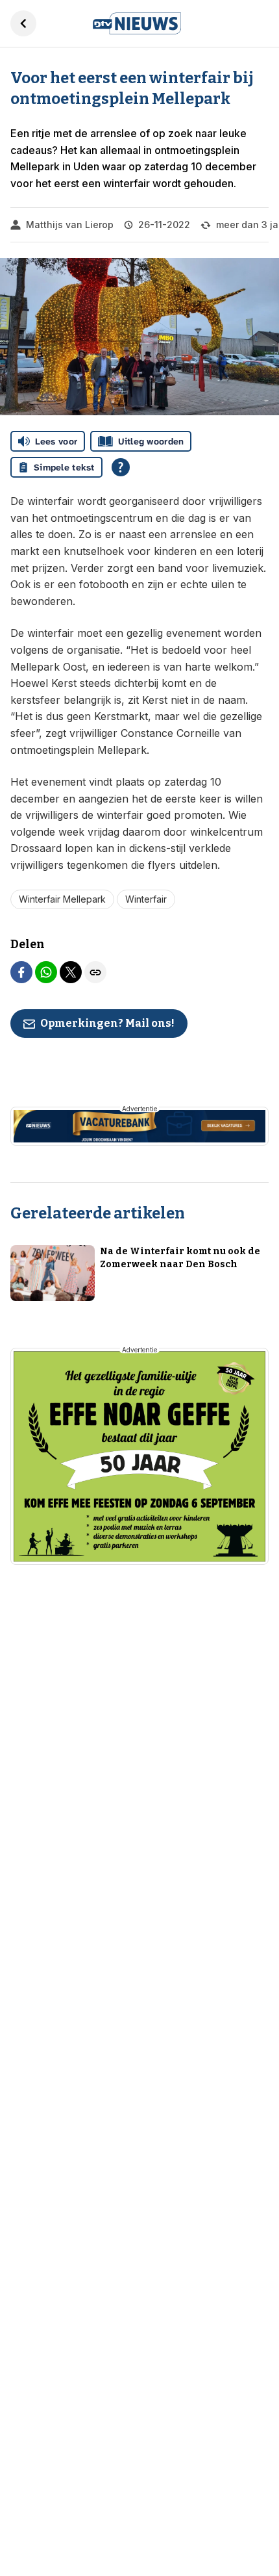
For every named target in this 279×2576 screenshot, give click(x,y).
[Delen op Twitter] (71, 972)
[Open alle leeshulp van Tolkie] (121, 467)
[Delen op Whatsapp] (46, 972)
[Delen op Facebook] (21, 972)
